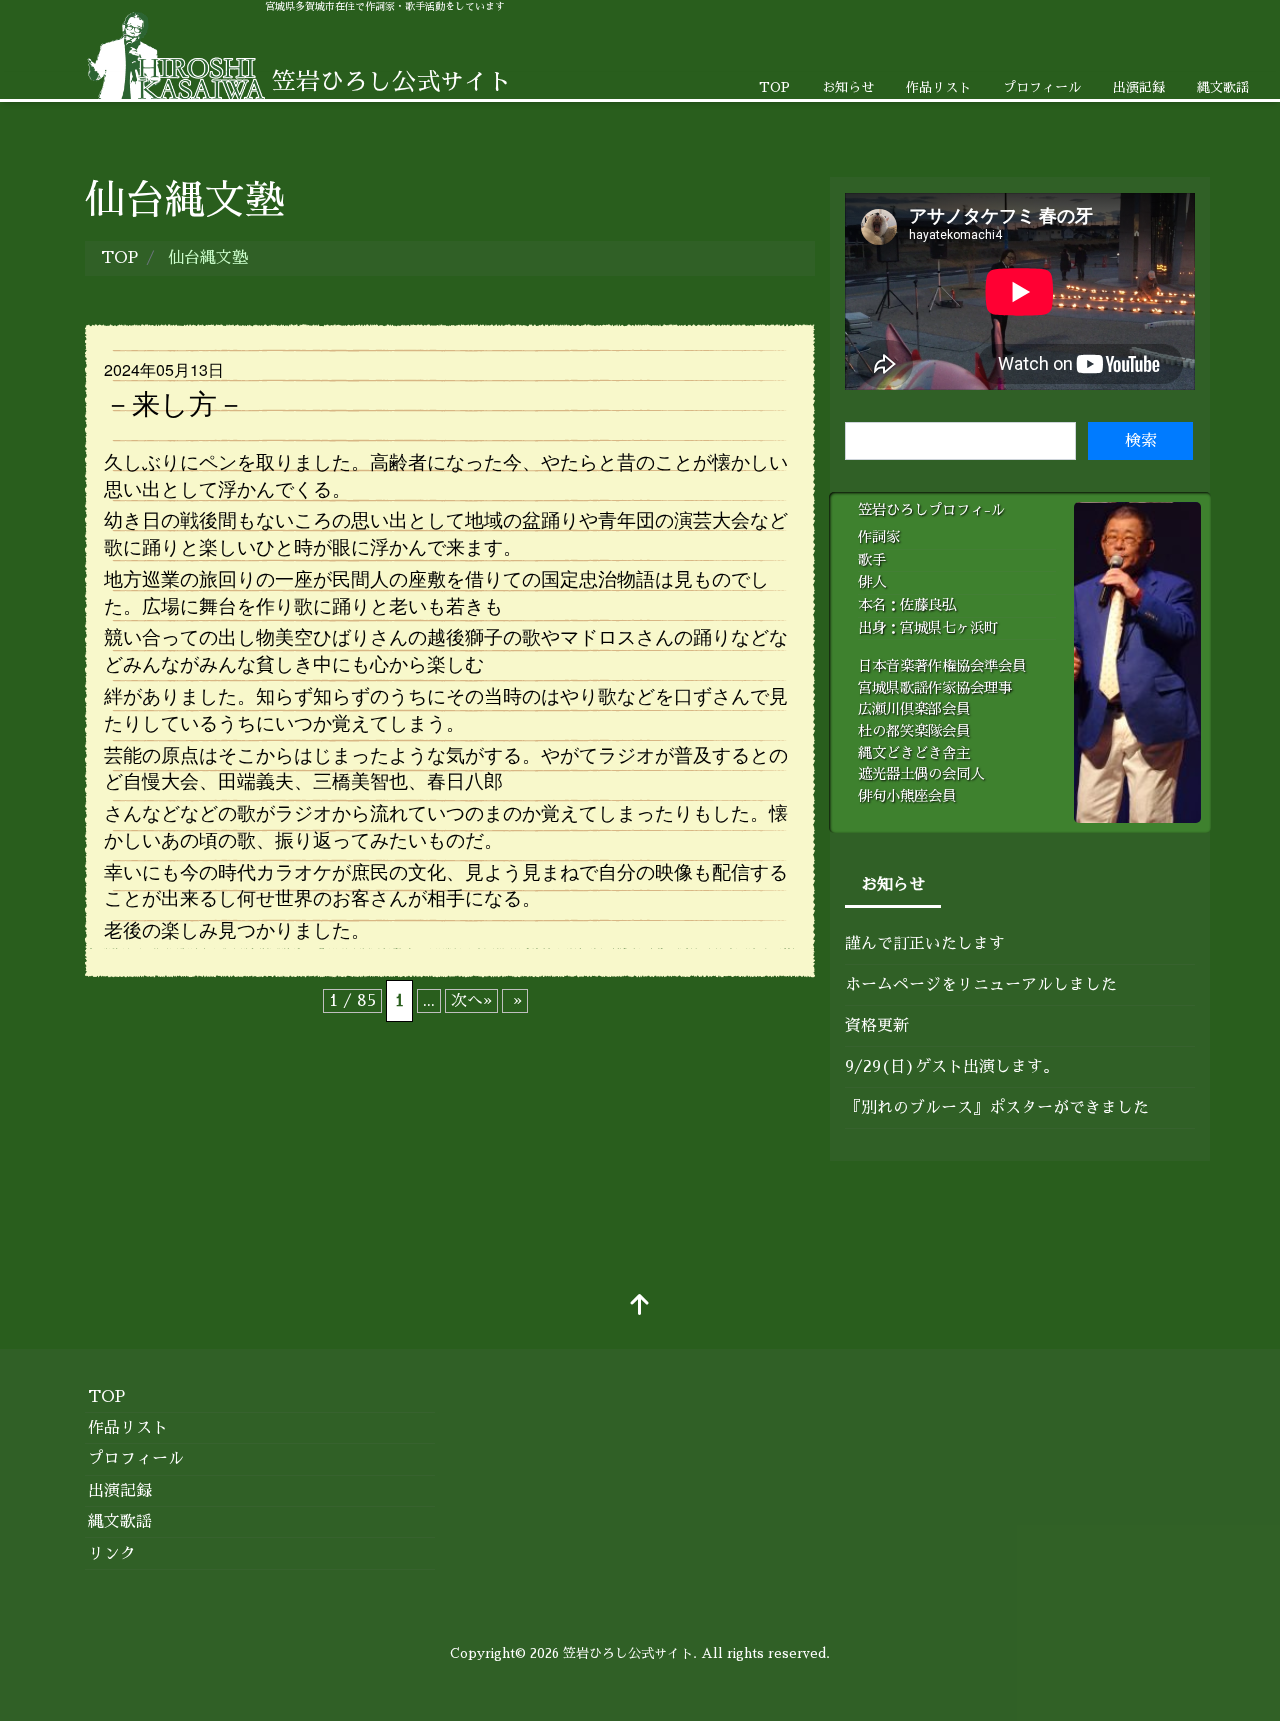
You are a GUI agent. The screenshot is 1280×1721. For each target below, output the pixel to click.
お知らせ (848, 87)
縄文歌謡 (1223, 87)
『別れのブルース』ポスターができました (997, 1108)
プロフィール (1042, 87)
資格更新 (877, 1026)
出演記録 (1139, 87)
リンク (112, 1554)
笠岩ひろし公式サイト (628, 1653)
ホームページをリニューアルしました (981, 985)
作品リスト (938, 87)
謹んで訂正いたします (925, 944)
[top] (640, 1307)
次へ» (471, 1001)
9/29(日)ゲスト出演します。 (952, 1067)
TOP (774, 87)
